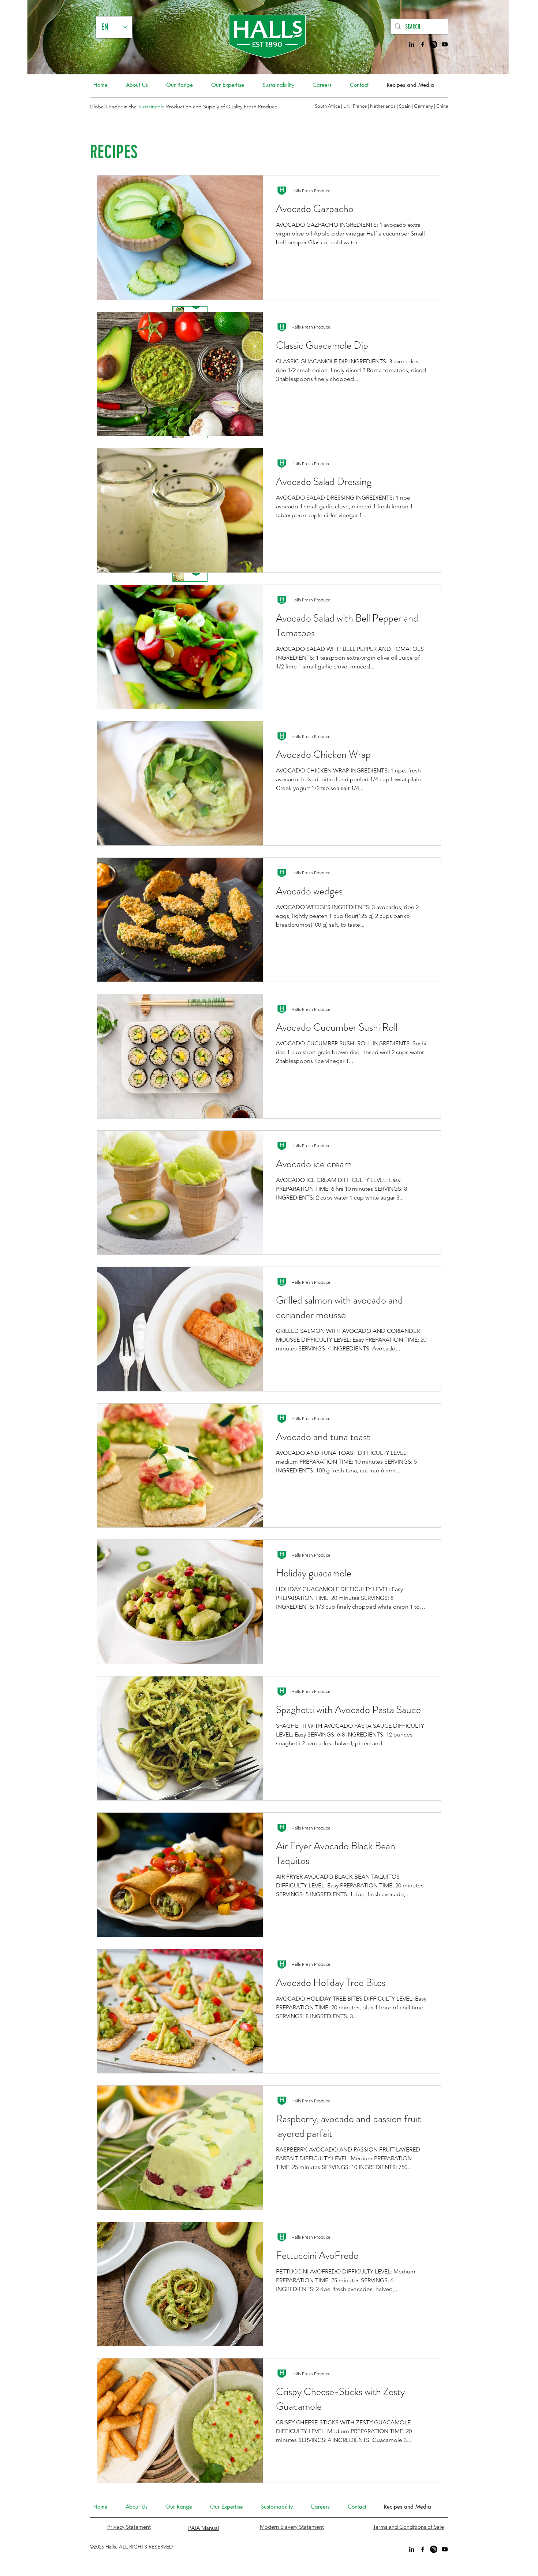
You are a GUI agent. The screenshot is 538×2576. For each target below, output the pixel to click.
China (442, 106)
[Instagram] (434, 44)
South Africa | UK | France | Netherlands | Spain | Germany (374, 106)
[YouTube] (445, 44)
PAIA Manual (204, 2528)
